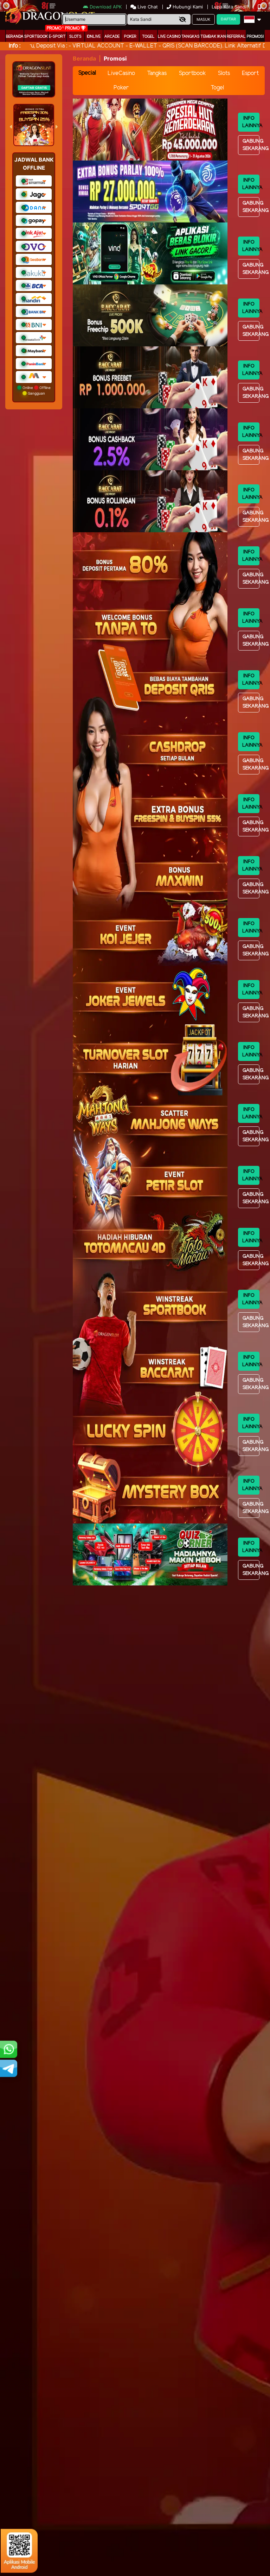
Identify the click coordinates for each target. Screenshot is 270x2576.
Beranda (15, 37)
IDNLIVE (94, 37)
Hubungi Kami (188, 7)
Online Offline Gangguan (36, 390)
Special (87, 73)
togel (148, 37)
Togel (217, 88)
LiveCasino (121, 73)
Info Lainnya (251, 122)
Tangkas (191, 37)
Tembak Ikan (213, 37)
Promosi (255, 37)
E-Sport (57, 37)
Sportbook (36, 37)
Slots (75, 37)
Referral (236, 37)
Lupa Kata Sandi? (231, 7)
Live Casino (169, 37)
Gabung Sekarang (251, 145)
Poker (130, 37)
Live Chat (147, 7)
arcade (112, 37)
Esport (250, 73)
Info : (15, 46)
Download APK (106, 7)
